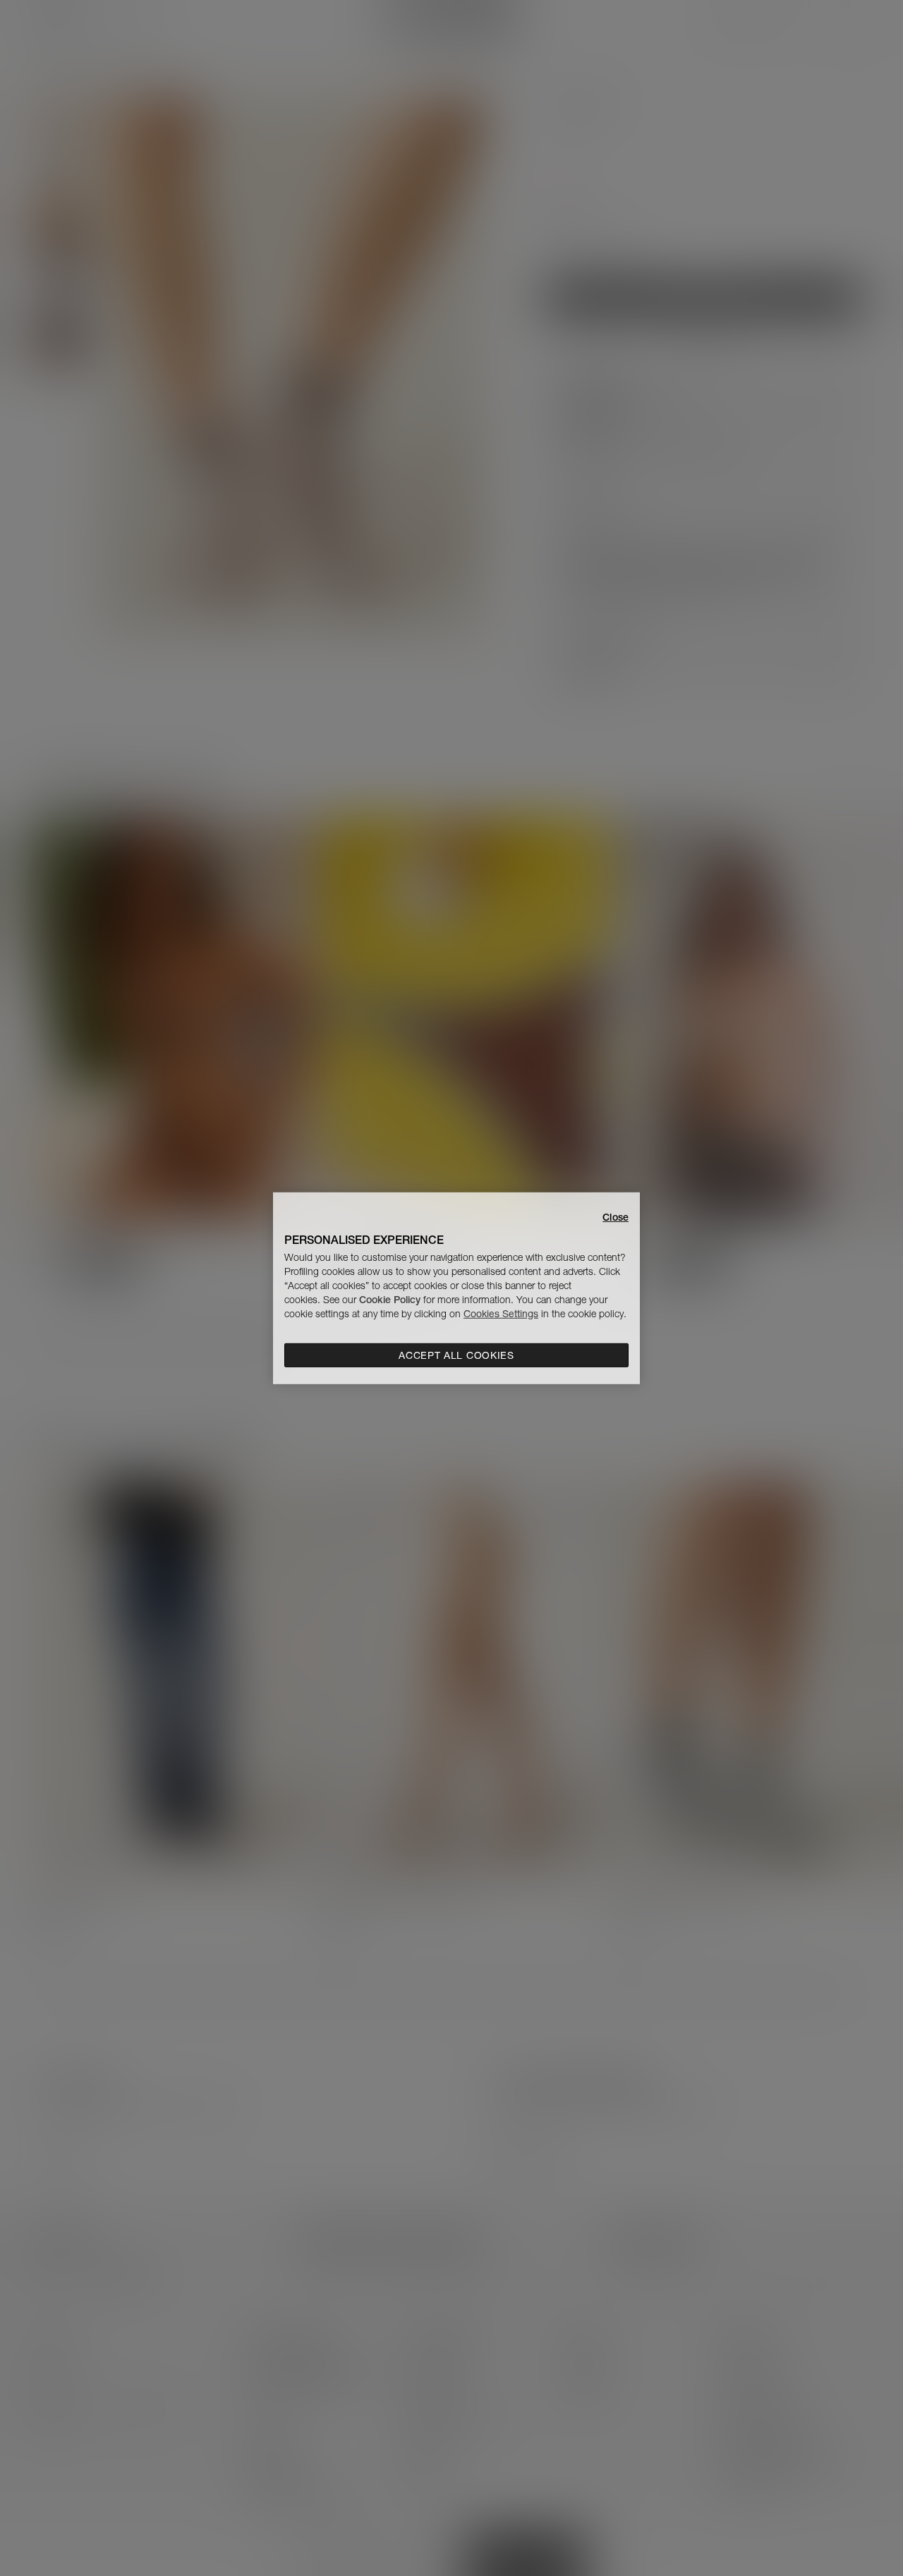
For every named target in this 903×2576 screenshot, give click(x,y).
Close (616, 1216)
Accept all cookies (456, 1355)
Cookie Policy (390, 1300)
